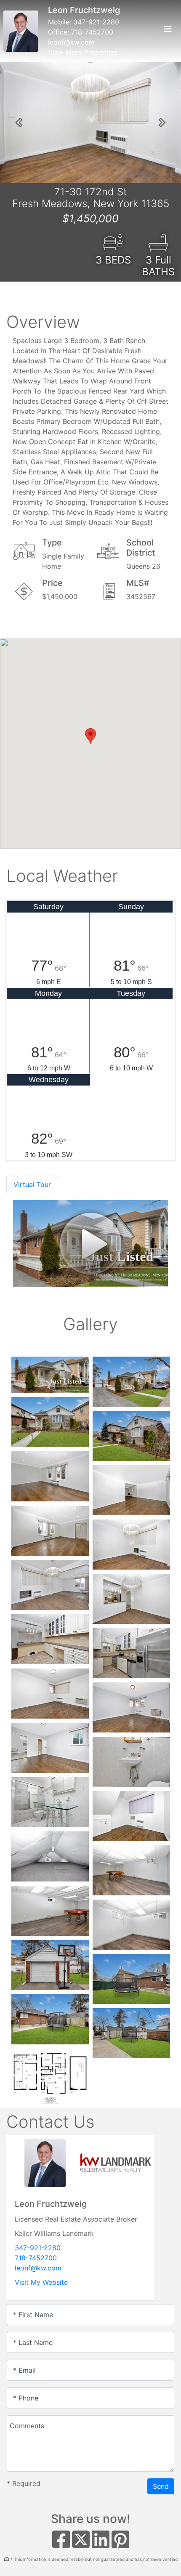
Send (161, 2486)
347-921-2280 (96, 22)
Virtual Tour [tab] (32, 1184)
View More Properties (83, 52)
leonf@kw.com (71, 42)
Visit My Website (41, 2282)
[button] (19, 122)
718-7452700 (92, 32)
